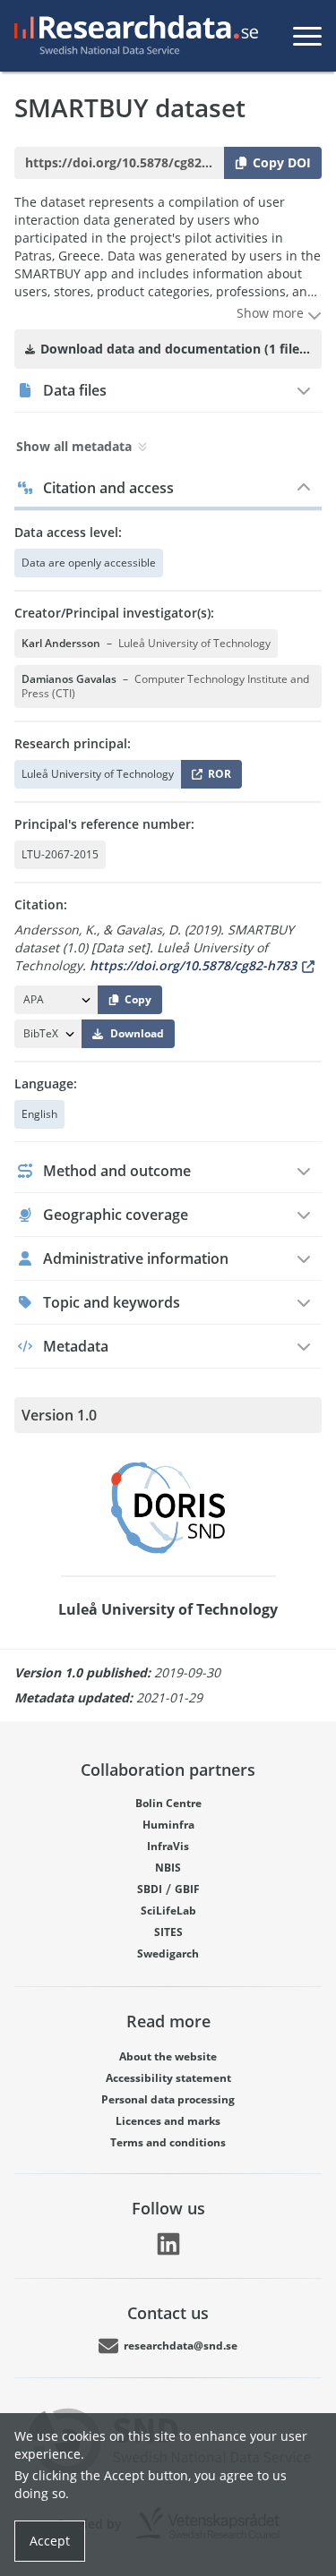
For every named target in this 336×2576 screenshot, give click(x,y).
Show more (272, 313)
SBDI (150, 1889)
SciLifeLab (168, 1911)
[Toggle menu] (307, 36)
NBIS (168, 1868)
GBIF (187, 1889)
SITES (168, 1932)
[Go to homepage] (133, 36)
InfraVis (168, 1846)
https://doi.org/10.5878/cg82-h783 (193, 965)
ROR (216, 777)
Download (137, 1033)
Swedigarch (168, 1953)
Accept (50, 2541)
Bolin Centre (168, 1803)
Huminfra (168, 1825)
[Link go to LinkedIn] (168, 2244)
